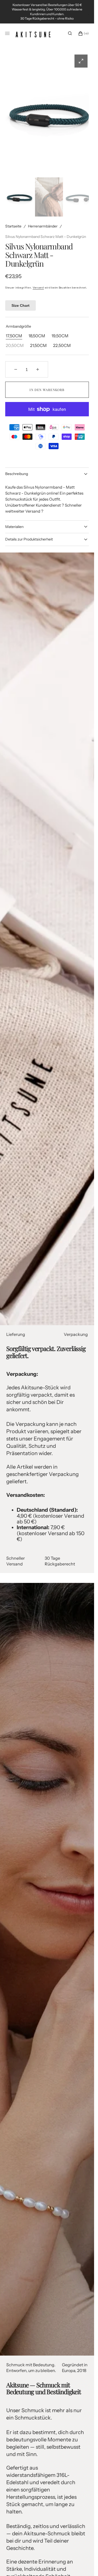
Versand (38, 280)
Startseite (13, 219)
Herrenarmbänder (43, 219)
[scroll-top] (82, 2564)
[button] (70, 33)
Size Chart (21, 298)
